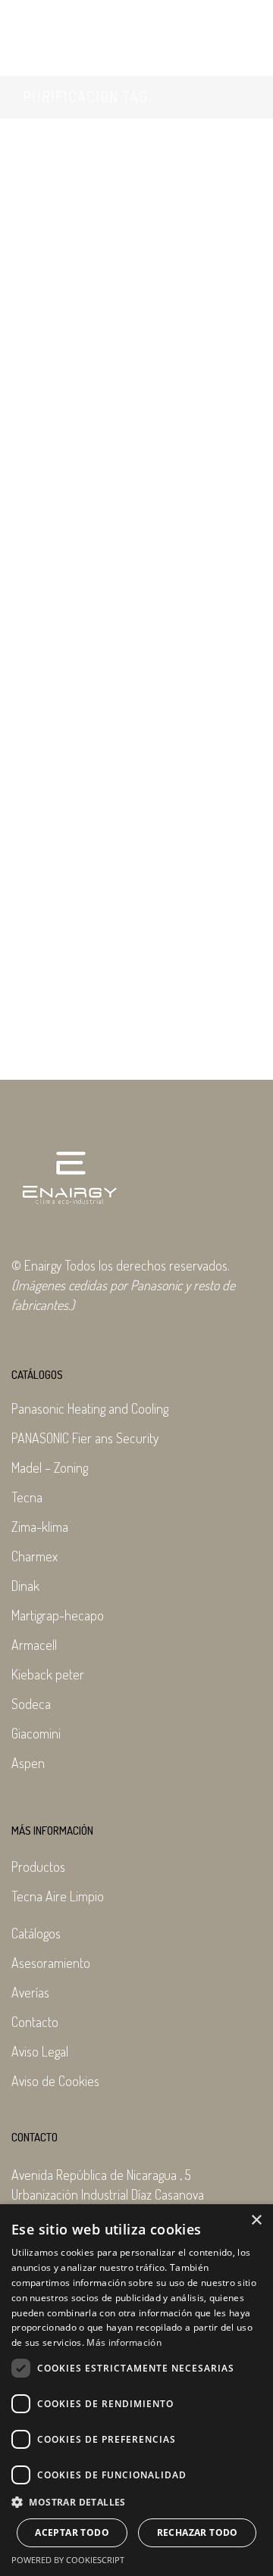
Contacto (35, 2022)
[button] (136, 2503)
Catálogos (36, 1933)
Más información (124, 2342)
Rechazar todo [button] (198, 2532)
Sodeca (31, 1704)
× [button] (256, 2220)
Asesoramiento (51, 1963)
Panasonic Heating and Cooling (90, 1408)
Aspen (28, 1763)
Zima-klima (40, 1527)
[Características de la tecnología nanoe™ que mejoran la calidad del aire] (136, 694)
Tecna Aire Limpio (58, 1896)
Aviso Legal (40, 2051)
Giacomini (36, 1733)
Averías (30, 1992)
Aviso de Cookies (55, 2081)
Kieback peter (48, 1674)
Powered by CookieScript (68, 2560)
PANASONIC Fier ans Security (85, 1438)
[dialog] (136, 2390)
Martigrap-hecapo (58, 1615)
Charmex (35, 1556)
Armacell (34, 1645)
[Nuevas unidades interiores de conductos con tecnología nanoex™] (136, 203)
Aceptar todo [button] (72, 2532)
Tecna (27, 1497)
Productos (38, 1867)
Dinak (25, 1586)
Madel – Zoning (50, 1467)
